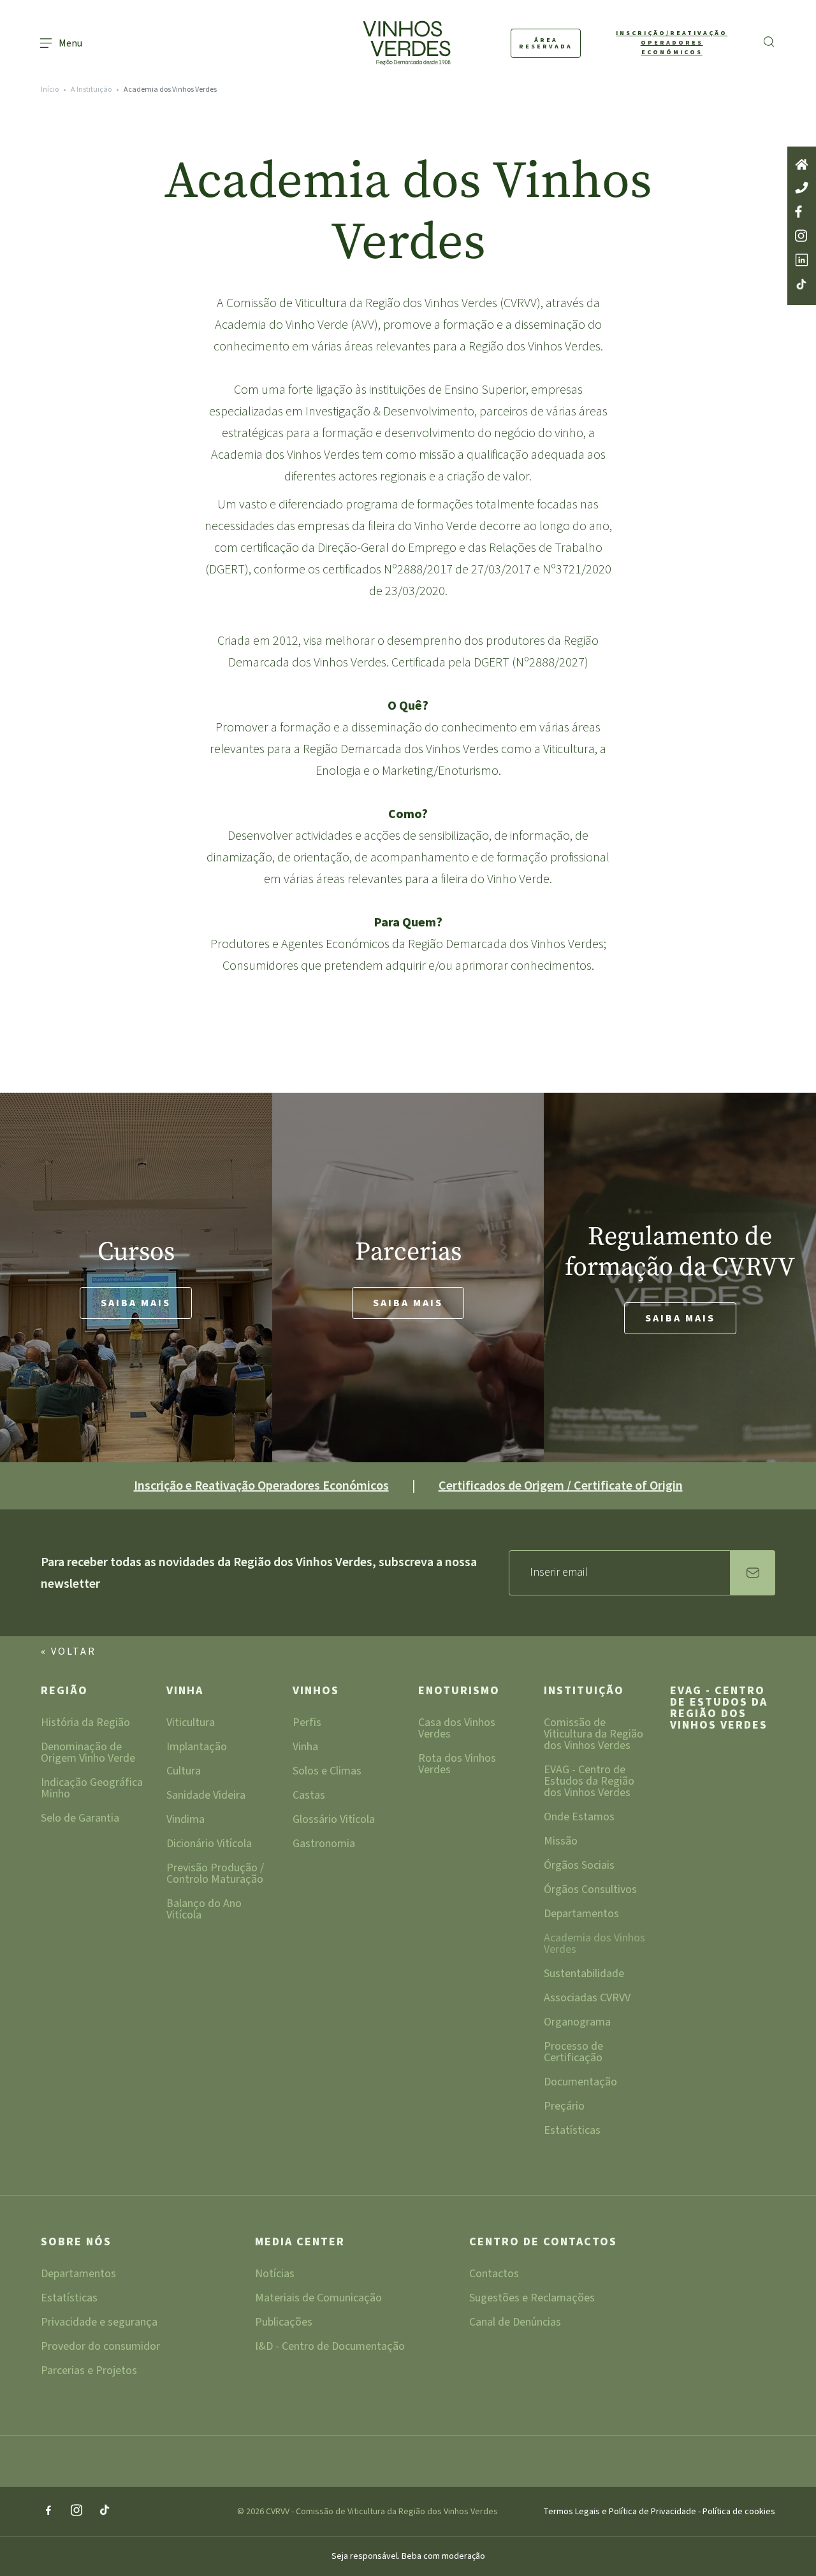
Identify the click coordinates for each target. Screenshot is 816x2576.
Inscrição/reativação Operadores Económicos (672, 43)
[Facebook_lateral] (802, 212)
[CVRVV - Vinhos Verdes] (383, 43)
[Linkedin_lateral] (802, 261)
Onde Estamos (579, 1818)
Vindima (186, 1821)
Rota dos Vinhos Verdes (457, 1765)
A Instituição (91, 90)
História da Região (85, 1724)
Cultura (184, 1772)
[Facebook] (48, 2511)
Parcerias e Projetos (89, 2372)
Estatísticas (572, 2132)
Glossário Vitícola (334, 1821)
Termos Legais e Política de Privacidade (621, 2512)
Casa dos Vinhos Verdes (457, 1730)
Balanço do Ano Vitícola (204, 1910)
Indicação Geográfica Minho (92, 1789)
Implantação (197, 1748)
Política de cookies (739, 2512)
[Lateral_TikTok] (802, 285)
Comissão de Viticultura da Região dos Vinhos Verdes (594, 1735)
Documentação (580, 2083)
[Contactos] (802, 189)
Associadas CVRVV (587, 1999)
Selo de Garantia (80, 1819)
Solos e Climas (327, 1772)
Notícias (275, 2275)
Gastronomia (324, 1845)
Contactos (494, 2275)
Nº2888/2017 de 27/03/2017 (457, 570)
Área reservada (546, 43)
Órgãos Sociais (579, 1867)
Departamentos (581, 1915)
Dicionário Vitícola (209, 1845)
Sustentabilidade (584, 1975)
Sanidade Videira (206, 1796)
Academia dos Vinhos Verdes (594, 1945)
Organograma (577, 2023)
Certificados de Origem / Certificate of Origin (561, 1486)
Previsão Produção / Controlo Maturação (215, 1875)
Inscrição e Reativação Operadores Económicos (261, 1486)
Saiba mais (136, 1303)
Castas (309, 1796)
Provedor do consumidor (100, 2348)
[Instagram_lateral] (802, 237)
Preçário (564, 2107)
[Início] (802, 166)
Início (50, 90)
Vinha (185, 1692)
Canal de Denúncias (515, 2323)
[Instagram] (76, 2511)
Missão (561, 1842)
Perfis (307, 1724)
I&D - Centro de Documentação (330, 2348)
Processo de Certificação (573, 2053)
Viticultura (191, 1724)
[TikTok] (105, 2511)
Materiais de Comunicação (318, 2299)
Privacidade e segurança (99, 2323)
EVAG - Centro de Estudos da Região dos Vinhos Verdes (589, 1782)
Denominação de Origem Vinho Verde (88, 1754)
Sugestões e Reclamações (532, 2299)
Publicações (284, 2323)
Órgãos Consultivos (590, 1891)
